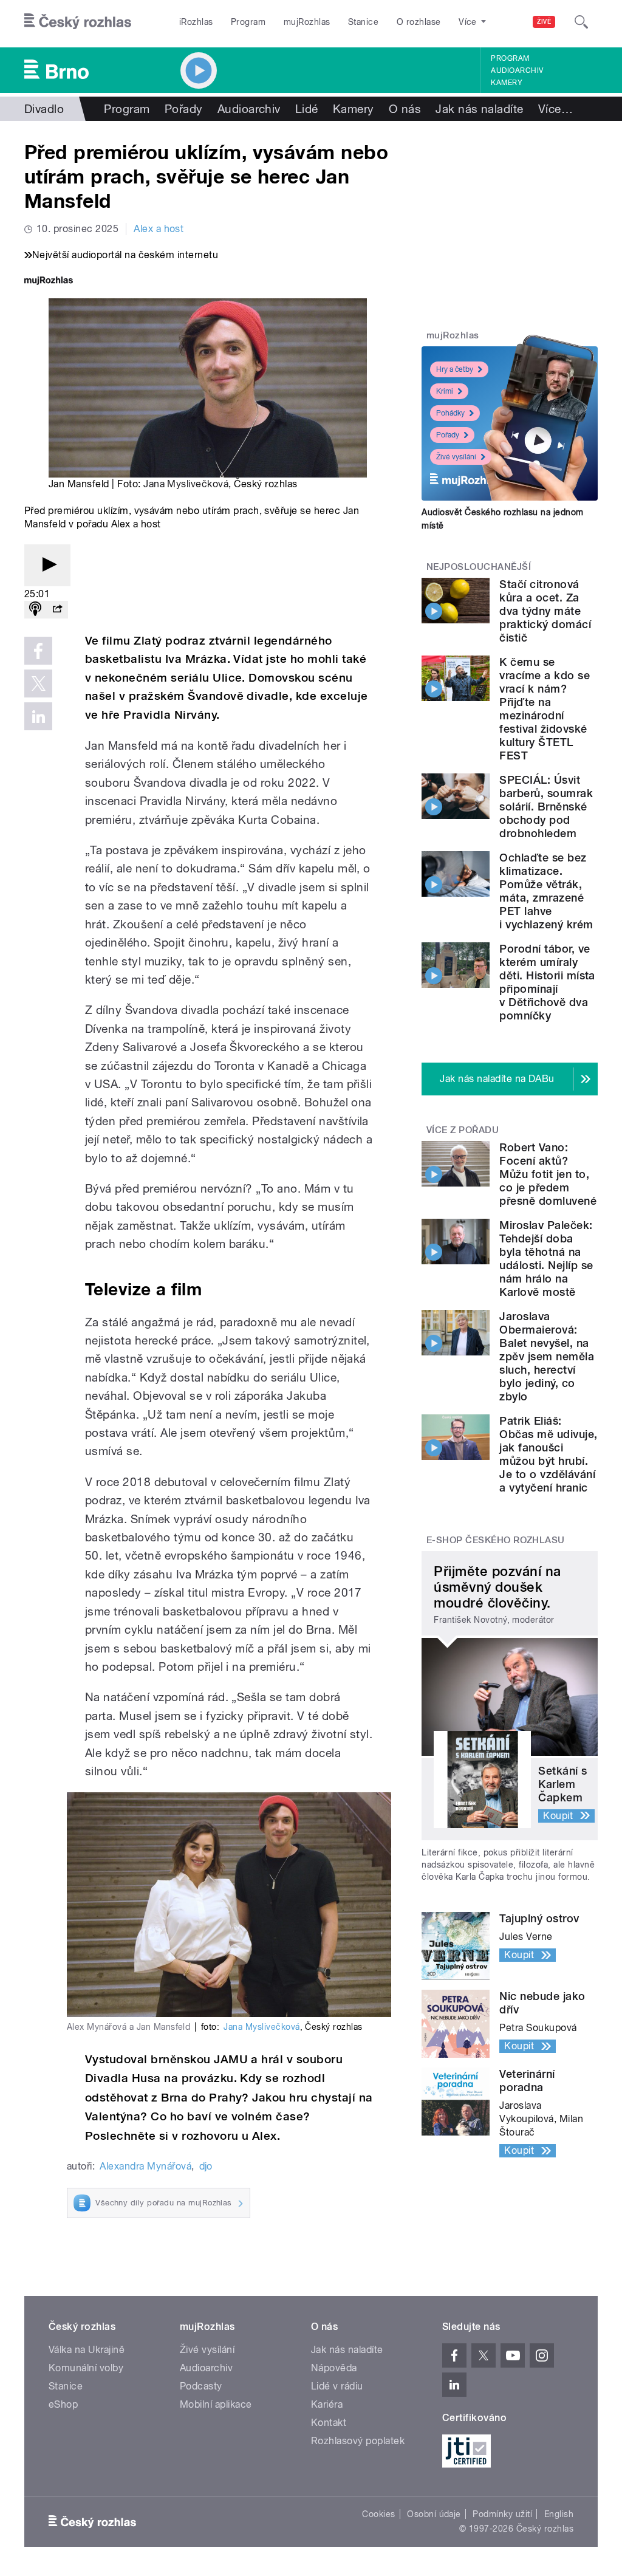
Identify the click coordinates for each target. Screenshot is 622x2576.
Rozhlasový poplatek (358, 2441)
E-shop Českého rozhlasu (496, 1540)
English (559, 2514)
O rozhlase (419, 22)
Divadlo (44, 109)
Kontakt (329, 2423)
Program (248, 22)
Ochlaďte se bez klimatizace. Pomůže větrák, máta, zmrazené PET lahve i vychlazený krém (546, 891)
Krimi (445, 391)
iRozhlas (196, 22)
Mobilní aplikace (216, 2404)
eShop (63, 2404)
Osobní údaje (434, 2514)
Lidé (307, 109)
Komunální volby (86, 2368)
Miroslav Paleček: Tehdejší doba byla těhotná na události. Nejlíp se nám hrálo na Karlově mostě (546, 1259)
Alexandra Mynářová (145, 2166)
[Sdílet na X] (38, 683)
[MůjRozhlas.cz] (49, 282)
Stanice (363, 22)
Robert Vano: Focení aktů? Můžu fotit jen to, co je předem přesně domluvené (548, 1174)
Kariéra (327, 2404)
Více (555, 109)
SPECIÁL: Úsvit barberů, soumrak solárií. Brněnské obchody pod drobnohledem (546, 807)
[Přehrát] (47, 565)
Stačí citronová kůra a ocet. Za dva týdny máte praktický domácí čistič (545, 611)
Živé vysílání (456, 457)
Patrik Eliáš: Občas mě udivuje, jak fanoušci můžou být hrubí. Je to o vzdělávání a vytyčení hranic (548, 1454)
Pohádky (450, 413)
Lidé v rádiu (337, 2386)
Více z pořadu (463, 1130)
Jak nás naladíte (480, 109)
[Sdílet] (57, 610)
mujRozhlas (307, 22)
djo (206, 2166)
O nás (405, 109)
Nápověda (334, 2368)
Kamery (507, 83)
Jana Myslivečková (186, 484)
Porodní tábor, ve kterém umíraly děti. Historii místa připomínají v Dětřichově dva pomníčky (547, 982)
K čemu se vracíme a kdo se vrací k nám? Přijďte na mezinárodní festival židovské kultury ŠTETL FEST (545, 709)
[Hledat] (581, 22)
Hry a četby (455, 369)
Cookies (378, 2514)
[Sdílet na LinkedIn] (38, 716)
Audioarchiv (517, 70)
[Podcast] (35, 610)
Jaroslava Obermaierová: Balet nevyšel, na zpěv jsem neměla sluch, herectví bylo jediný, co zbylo (547, 1356)
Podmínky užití (502, 2514)
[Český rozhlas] (78, 22)
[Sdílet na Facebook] (38, 651)
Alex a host (159, 229)
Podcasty (201, 2386)
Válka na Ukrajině (87, 2350)
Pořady (184, 109)
